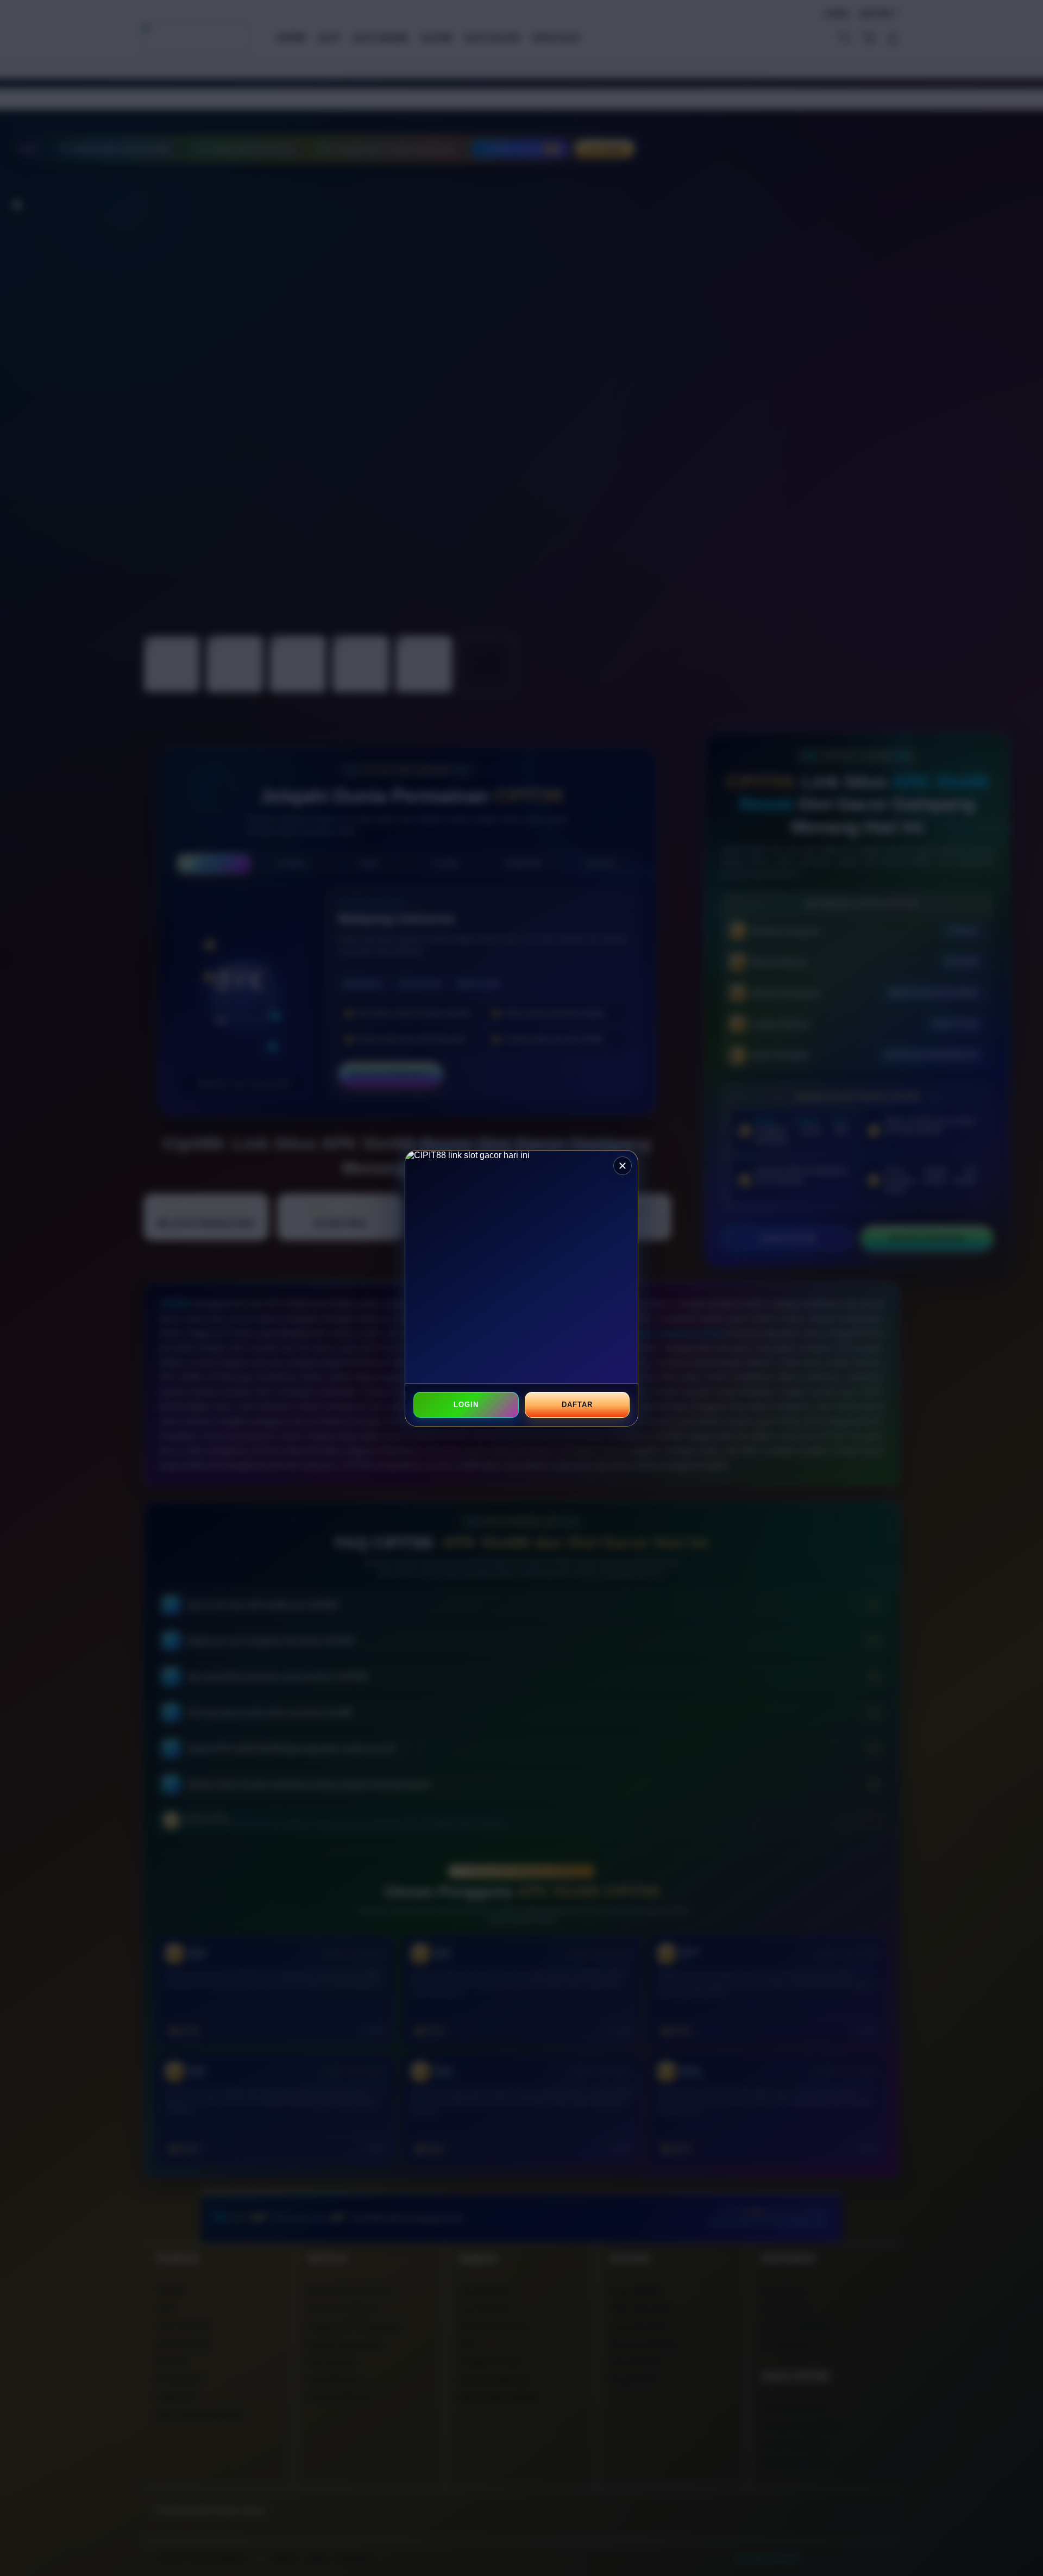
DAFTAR (577, 1405)
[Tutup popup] (623, 1166)
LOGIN (466, 1405)
